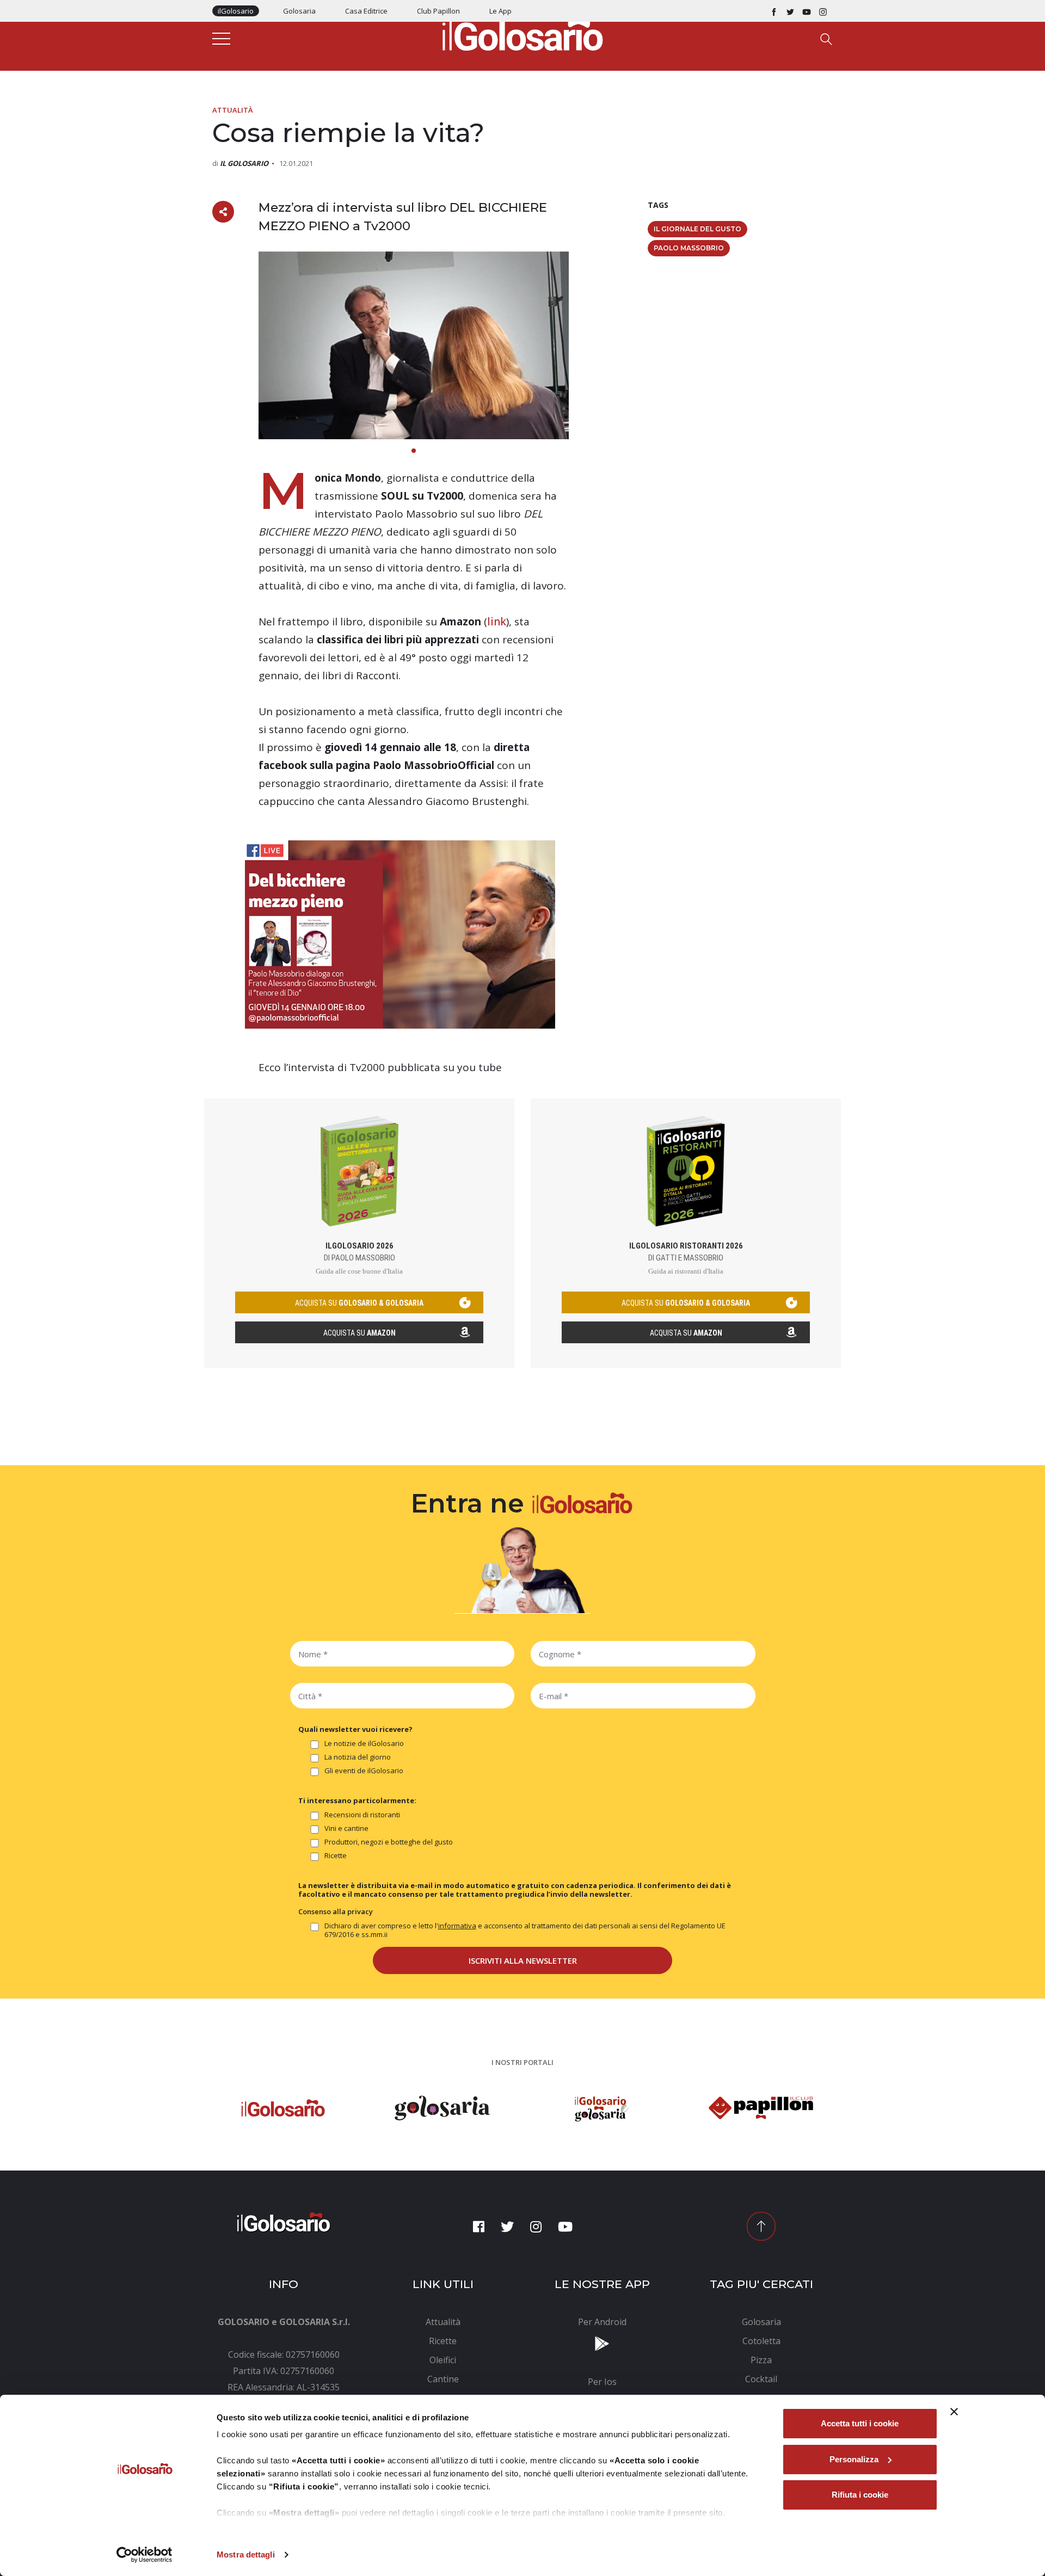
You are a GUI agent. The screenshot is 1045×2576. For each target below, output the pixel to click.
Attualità (233, 110)
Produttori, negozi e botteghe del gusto (389, 1842)
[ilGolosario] (522, 33)
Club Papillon (438, 11)
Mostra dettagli (246, 2555)
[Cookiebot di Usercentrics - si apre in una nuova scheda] (145, 2555)
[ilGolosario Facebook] (774, 11)
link (497, 622)
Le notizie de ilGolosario (364, 1744)
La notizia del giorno (358, 1757)
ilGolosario (236, 11)
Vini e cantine (346, 1828)
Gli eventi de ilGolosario (364, 1771)
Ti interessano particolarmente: (357, 1800)
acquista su (359, 1303)
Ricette (336, 1856)
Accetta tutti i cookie (860, 2423)
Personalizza (854, 2459)
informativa (457, 1926)
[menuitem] (443, 2322)
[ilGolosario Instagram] (823, 11)
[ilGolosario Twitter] (790, 11)
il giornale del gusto (697, 229)
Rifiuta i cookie (860, 2495)
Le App (500, 11)
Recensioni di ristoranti (362, 1815)
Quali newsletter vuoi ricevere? (355, 1729)
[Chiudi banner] (954, 2412)
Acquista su (359, 1333)
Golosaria (299, 11)
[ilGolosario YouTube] (807, 11)
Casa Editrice (366, 11)
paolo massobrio (689, 248)
